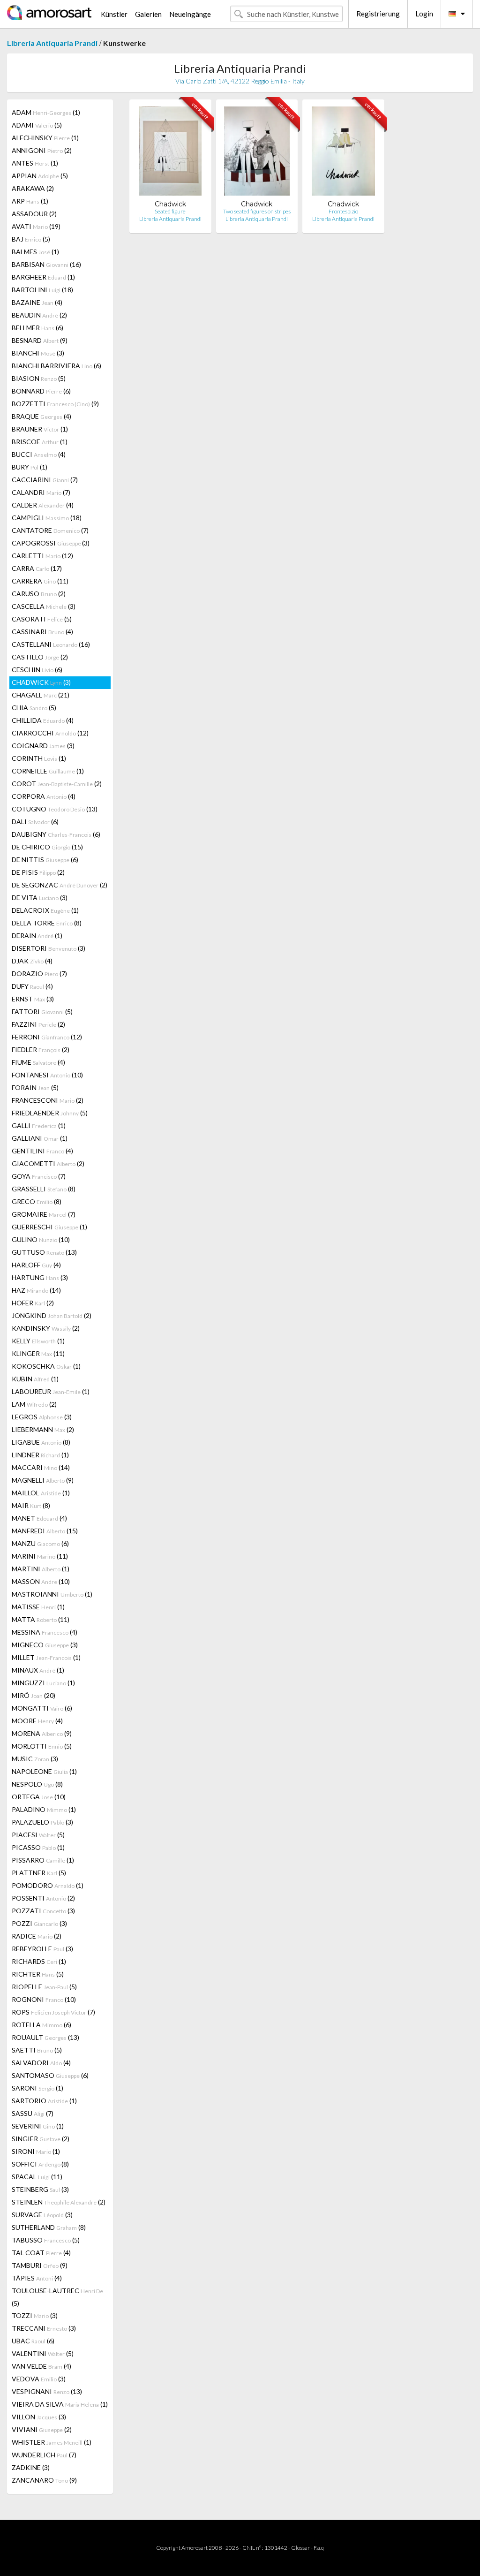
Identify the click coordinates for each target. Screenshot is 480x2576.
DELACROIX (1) (45, 910)
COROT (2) (57, 784)
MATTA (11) (41, 1619)
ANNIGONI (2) (42, 150)
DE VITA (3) (40, 898)
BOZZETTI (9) (55, 404)
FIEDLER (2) (41, 1049)
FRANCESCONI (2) (48, 1100)
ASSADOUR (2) (34, 214)
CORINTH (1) (39, 758)
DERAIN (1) (37, 936)
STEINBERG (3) (40, 2189)
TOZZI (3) (35, 2315)
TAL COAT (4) (41, 2253)
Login (424, 14)
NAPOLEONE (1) (44, 1771)
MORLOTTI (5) (42, 1746)
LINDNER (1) (40, 1455)
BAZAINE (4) (37, 302)
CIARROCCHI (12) (50, 733)
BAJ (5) (31, 239)
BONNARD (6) (41, 391)
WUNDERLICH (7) (44, 2455)
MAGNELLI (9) (43, 1480)
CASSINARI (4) (42, 632)
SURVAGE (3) (42, 2215)
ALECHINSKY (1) (45, 138)
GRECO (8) (37, 1201)
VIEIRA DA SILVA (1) (60, 2404)
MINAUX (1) (38, 1670)
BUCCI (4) (39, 454)
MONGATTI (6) (42, 1708)
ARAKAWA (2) (33, 188)
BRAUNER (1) (40, 429)
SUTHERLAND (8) (49, 2227)
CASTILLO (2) (40, 657)
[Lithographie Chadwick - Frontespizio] (343, 153)
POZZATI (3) (43, 1911)
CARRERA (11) (40, 581)
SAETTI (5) (37, 2050)
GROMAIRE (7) (44, 1214)
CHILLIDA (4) (43, 720)
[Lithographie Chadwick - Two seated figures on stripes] (257, 153)
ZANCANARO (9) (44, 2480)
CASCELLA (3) (44, 606)
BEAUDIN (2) (39, 315)
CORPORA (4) (44, 796)
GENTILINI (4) (42, 1151)
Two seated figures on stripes (257, 211)
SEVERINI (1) (38, 2126)
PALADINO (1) (44, 1809)
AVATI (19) (36, 226)
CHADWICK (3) (41, 682)
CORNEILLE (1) (48, 771)
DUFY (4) (32, 986)
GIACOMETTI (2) (48, 1163)
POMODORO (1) (48, 1885)
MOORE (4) (37, 1721)
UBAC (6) (33, 2341)
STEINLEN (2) (59, 2202)
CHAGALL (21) (41, 695)
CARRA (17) (37, 568)
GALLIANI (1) (40, 1138)
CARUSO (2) (39, 594)
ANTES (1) (35, 163)
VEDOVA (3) (39, 2379)
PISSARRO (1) (43, 1860)
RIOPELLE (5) (44, 1987)
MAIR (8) (31, 1505)
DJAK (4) (32, 961)
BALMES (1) (35, 252)
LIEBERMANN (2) (43, 1429)
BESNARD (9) (40, 340)
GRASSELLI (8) (44, 1189)
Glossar (300, 2548)
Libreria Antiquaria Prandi (52, 43)
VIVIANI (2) (42, 2429)
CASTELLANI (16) (51, 644)
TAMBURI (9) (40, 2265)
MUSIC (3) (35, 1759)
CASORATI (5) (42, 619)
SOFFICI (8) (40, 2164)
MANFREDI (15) (45, 1531)
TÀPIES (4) (37, 2278)
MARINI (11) (40, 1556)
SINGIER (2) (41, 2139)
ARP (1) (30, 201)
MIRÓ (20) (34, 1695)
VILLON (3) (39, 2417)
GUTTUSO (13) (44, 1252)
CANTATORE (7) (50, 530)
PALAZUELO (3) (42, 1822)
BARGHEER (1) (43, 277)
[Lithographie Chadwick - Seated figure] (170, 153)
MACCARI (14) (41, 1467)
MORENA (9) (42, 1733)
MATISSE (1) (38, 1607)
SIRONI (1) (36, 2151)
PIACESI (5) (38, 1835)
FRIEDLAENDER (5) (50, 1113)
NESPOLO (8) (37, 1784)
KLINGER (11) (38, 1353)
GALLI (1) (39, 1125)
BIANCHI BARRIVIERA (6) (56, 366)
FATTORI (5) (42, 1011)
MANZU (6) (40, 1543)
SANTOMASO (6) (50, 2075)
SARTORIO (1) (44, 2101)
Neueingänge (190, 14)
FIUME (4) (38, 1062)
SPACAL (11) (37, 2177)
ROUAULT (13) (45, 2037)
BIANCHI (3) (38, 353)
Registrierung (378, 14)
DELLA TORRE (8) (47, 923)
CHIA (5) (34, 708)
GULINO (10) (41, 1239)
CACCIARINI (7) (45, 480)
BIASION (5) (39, 378)
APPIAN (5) (40, 176)
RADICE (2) (37, 1936)
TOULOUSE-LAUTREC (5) (57, 2297)
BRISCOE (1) (40, 442)
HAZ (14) (36, 1290)
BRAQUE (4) (41, 416)
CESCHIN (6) (37, 670)
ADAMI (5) (37, 125)
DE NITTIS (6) (45, 860)
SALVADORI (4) (41, 2063)
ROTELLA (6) (41, 2025)
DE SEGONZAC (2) (60, 885)
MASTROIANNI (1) (52, 1594)
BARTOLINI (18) (42, 290)
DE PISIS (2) (38, 872)
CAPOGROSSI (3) (51, 543)
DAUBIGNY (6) (56, 834)
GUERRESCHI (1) (49, 1227)
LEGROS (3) (42, 1417)
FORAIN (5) (35, 1087)
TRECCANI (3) (44, 2328)
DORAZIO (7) (39, 974)
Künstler (114, 14)
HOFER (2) (33, 1303)
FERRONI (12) (47, 1037)
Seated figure (170, 211)
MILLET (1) (46, 1657)
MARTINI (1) (41, 1569)
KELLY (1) (38, 1341)
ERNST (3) (33, 999)
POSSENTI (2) (43, 1898)
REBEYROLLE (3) (42, 1949)
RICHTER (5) (38, 1974)
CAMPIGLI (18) (47, 518)
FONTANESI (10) (47, 1075)
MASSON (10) (41, 1581)
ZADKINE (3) (31, 2467)
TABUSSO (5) (46, 2240)
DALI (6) (35, 822)
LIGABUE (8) (41, 1442)
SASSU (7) (33, 2113)
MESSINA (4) (45, 1632)
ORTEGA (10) (39, 1797)
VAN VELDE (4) (41, 2366)
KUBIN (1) (35, 1379)
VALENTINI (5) (43, 2353)
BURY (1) (30, 467)
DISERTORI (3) (49, 948)
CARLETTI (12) (42, 556)
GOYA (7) (39, 1176)
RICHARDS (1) (39, 1961)
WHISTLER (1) (52, 2442)
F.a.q (319, 2548)
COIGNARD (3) (43, 746)
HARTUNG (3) (40, 1277)
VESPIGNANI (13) (47, 2391)
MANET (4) (39, 1518)
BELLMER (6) (37, 328)
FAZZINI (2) (38, 1024)
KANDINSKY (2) (46, 1328)
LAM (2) (34, 1404)
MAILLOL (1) (41, 1493)
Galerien (148, 14)
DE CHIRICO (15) (47, 847)
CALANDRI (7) (41, 492)
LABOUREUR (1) (51, 1391)
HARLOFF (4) (36, 1265)
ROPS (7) (53, 2012)
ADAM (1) (46, 112)
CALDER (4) (43, 505)
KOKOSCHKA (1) (46, 1366)
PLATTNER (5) (39, 1873)
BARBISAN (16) (46, 264)
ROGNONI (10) (44, 1999)
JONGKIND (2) (52, 1315)
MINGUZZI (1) (43, 1683)
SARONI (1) (37, 2088)
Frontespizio (343, 211)
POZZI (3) (39, 1923)
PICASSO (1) (38, 1847)
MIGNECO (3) (45, 1645)
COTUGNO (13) (55, 809)
